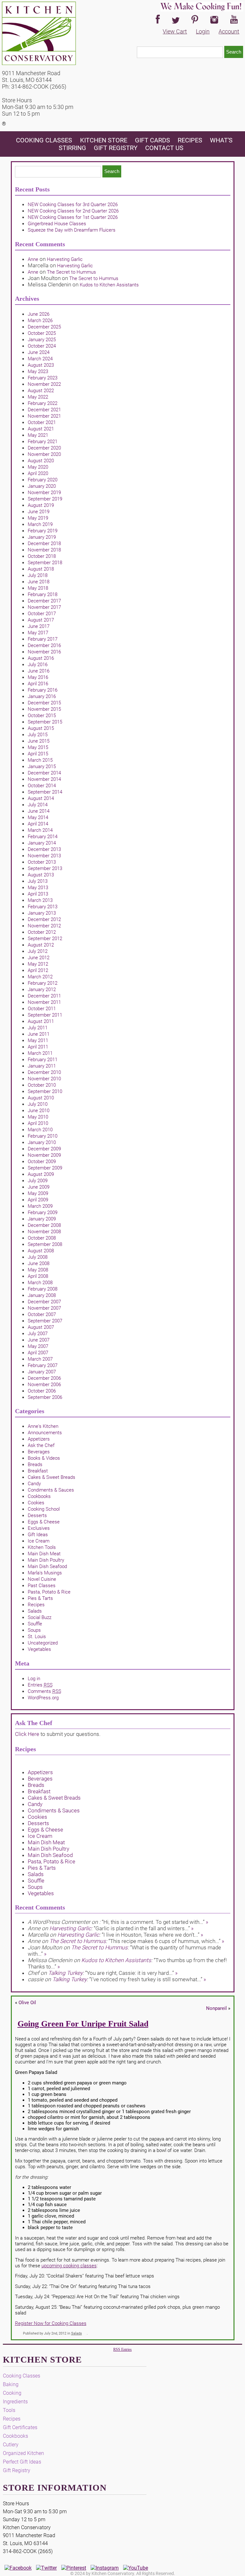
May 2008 (38, 1270)
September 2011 (45, 1015)
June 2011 (39, 1034)
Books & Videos (44, 1458)
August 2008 (41, 1251)
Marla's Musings (45, 1573)
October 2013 (42, 862)
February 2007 (43, 1365)
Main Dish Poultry (46, 1560)
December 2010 (44, 1072)
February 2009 (43, 1212)
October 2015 (42, 716)
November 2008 (44, 1232)
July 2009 (38, 1181)
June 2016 (39, 671)
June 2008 (39, 1263)
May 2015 (38, 747)
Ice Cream (39, 1541)
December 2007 (44, 1302)
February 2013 (43, 907)
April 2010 (38, 1123)
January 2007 (42, 1372)
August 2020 (41, 461)
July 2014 (38, 805)
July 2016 (38, 665)
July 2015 (38, 735)
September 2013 (45, 868)
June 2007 (39, 1340)
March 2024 (40, 359)
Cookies (36, 1503)
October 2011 (42, 1009)
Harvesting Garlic (65, 259)
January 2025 (42, 340)
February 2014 (43, 837)
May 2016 (38, 677)
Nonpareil (216, 2008)
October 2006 (42, 1391)
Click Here (27, 1734)
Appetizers (39, 1439)
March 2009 (40, 1206)
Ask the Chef (41, 1445)
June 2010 (39, 1111)
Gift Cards (152, 140)
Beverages (39, 1452)
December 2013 (44, 849)
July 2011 (38, 1028)
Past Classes (42, 1586)
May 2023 (38, 371)
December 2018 (44, 543)
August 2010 (41, 1098)
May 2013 (38, 888)
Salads (35, 1611)
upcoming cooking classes (69, 2266)
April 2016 (38, 684)
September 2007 (45, 1321)
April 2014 (38, 824)
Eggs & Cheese (44, 1522)
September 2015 (45, 722)
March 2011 (40, 1053)
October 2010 (42, 1085)
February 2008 (43, 1289)
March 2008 (40, 1283)
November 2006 (44, 1385)
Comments (45, 1691)
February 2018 (43, 594)
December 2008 (44, 1225)
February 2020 (43, 480)
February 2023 (43, 378)
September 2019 (45, 499)
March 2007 (40, 1359)
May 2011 (38, 1040)
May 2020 (38, 467)
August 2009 (41, 1174)
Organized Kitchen (23, 2453)
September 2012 (45, 939)
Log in (34, 1679)
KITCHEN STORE (104, 140)
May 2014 (38, 817)
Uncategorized (43, 1643)
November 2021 (44, 416)
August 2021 (41, 429)
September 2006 (45, 1397)
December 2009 (44, 1149)
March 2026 (40, 320)
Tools (9, 2410)
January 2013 (42, 913)
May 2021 (38, 435)
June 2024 (39, 352)
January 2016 (42, 696)
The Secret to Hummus (71, 272)
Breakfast (38, 1471)
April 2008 (38, 1276)
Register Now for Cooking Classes (51, 2323)
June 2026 (39, 314)
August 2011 (41, 1021)
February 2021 (43, 442)
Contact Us (164, 148)
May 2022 (38, 397)
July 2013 (38, 881)
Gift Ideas (38, 1535)
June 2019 (39, 512)
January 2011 (42, 1066)
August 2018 (41, 569)
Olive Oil (27, 2003)
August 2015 (41, 728)
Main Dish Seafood (47, 1566)
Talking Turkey (65, 1973)
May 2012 (38, 964)
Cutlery (11, 2445)
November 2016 (44, 652)
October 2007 (42, 1314)
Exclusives (39, 1528)
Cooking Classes (45, 140)
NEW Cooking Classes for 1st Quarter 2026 (73, 217)
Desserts (37, 1515)
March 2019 (40, 524)
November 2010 (44, 1079)
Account (229, 31)
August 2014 (41, 798)
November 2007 (44, 1308)
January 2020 (42, 486)
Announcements (45, 1433)
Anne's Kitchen (43, 1426)
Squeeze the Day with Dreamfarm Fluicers (72, 230)
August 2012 (41, 945)
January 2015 (42, 766)
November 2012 (44, 926)
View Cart (175, 31)
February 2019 (43, 531)
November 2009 (44, 1155)
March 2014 (40, 830)
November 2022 (44, 384)
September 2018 (45, 563)
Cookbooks (39, 1496)
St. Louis (37, 1637)
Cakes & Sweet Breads (52, 1477)
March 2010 (40, 1130)
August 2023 (41, 365)
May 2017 (38, 633)
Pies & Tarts (40, 1598)
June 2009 (39, 1187)
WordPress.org (43, 1698)
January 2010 (42, 1142)
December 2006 (44, 1378)
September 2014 (45, 792)
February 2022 (43, 403)
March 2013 (40, 900)
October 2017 (42, 614)
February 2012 (43, 983)
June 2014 (39, 811)
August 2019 (41, 505)
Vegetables (39, 1649)
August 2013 (41, 875)
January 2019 (42, 537)
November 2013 (44, 856)
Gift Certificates (20, 2427)
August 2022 (41, 391)
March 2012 (40, 977)
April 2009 (38, 1200)
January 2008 (42, 1295)
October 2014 (42, 786)
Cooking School (44, 1509)
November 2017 (44, 607)
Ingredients (15, 2402)
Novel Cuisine (42, 1579)
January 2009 (42, 1219)
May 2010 (38, 1117)
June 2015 (39, 741)
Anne (33, 259)
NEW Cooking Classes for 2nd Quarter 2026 (73, 211)
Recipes (190, 140)
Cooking (12, 2393)
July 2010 (38, 1104)
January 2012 (42, 989)
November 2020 (44, 454)
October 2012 (42, 932)
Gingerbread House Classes (57, 224)
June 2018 (39, 582)
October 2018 (42, 556)
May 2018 (38, 588)
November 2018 (44, 550)
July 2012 (38, 951)
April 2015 (38, 754)
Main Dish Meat (44, 1554)
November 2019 (44, 493)
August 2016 (41, 658)
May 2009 (38, 1193)
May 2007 (38, 1346)
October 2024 (42, 346)
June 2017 (39, 626)
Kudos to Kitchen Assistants (109, 285)
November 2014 (44, 779)
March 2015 (40, 760)
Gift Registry (116, 148)
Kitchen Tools (42, 1547)
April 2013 (38, 894)
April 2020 (38, 473)
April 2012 (38, 970)
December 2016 (44, 645)
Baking (11, 2384)
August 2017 (41, 620)
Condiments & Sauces (51, 1490)
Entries (40, 1685)
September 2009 (45, 1168)
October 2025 (42, 333)
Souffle (35, 1624)
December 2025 (44, 327)
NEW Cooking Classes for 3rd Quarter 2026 (73, 205)
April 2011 (38, 1047)
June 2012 (39, 958)
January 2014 (42, 843)
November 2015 (44, 709)
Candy (34, 1484)
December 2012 (44, 919)
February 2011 (43, 1060)
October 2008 (42, 1238)
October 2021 (42, 422)
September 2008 (45, 1244)
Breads (35, 1464)
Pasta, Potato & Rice (49, 1592)
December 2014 (44, 773)
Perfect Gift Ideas (22, 2462)
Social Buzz (40, 1617)
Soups (34, 1630)
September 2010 (45, 1091)
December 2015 (44, 703)
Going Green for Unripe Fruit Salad (83, 2024)
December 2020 (44, 448)
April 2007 (38, 1353)
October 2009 (42, 1162)
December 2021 (44, 410)
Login (203, 31)
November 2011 (44, 1002)
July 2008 (38, 1257)
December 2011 (44, 996)
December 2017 (44, 601)
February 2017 (43, 639)
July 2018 (38, 575)
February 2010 (43, 1136)
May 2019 (38, 518)
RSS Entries (122, 2349)
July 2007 (38, 1334)
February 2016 (43, 690)
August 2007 (41, 1327)
